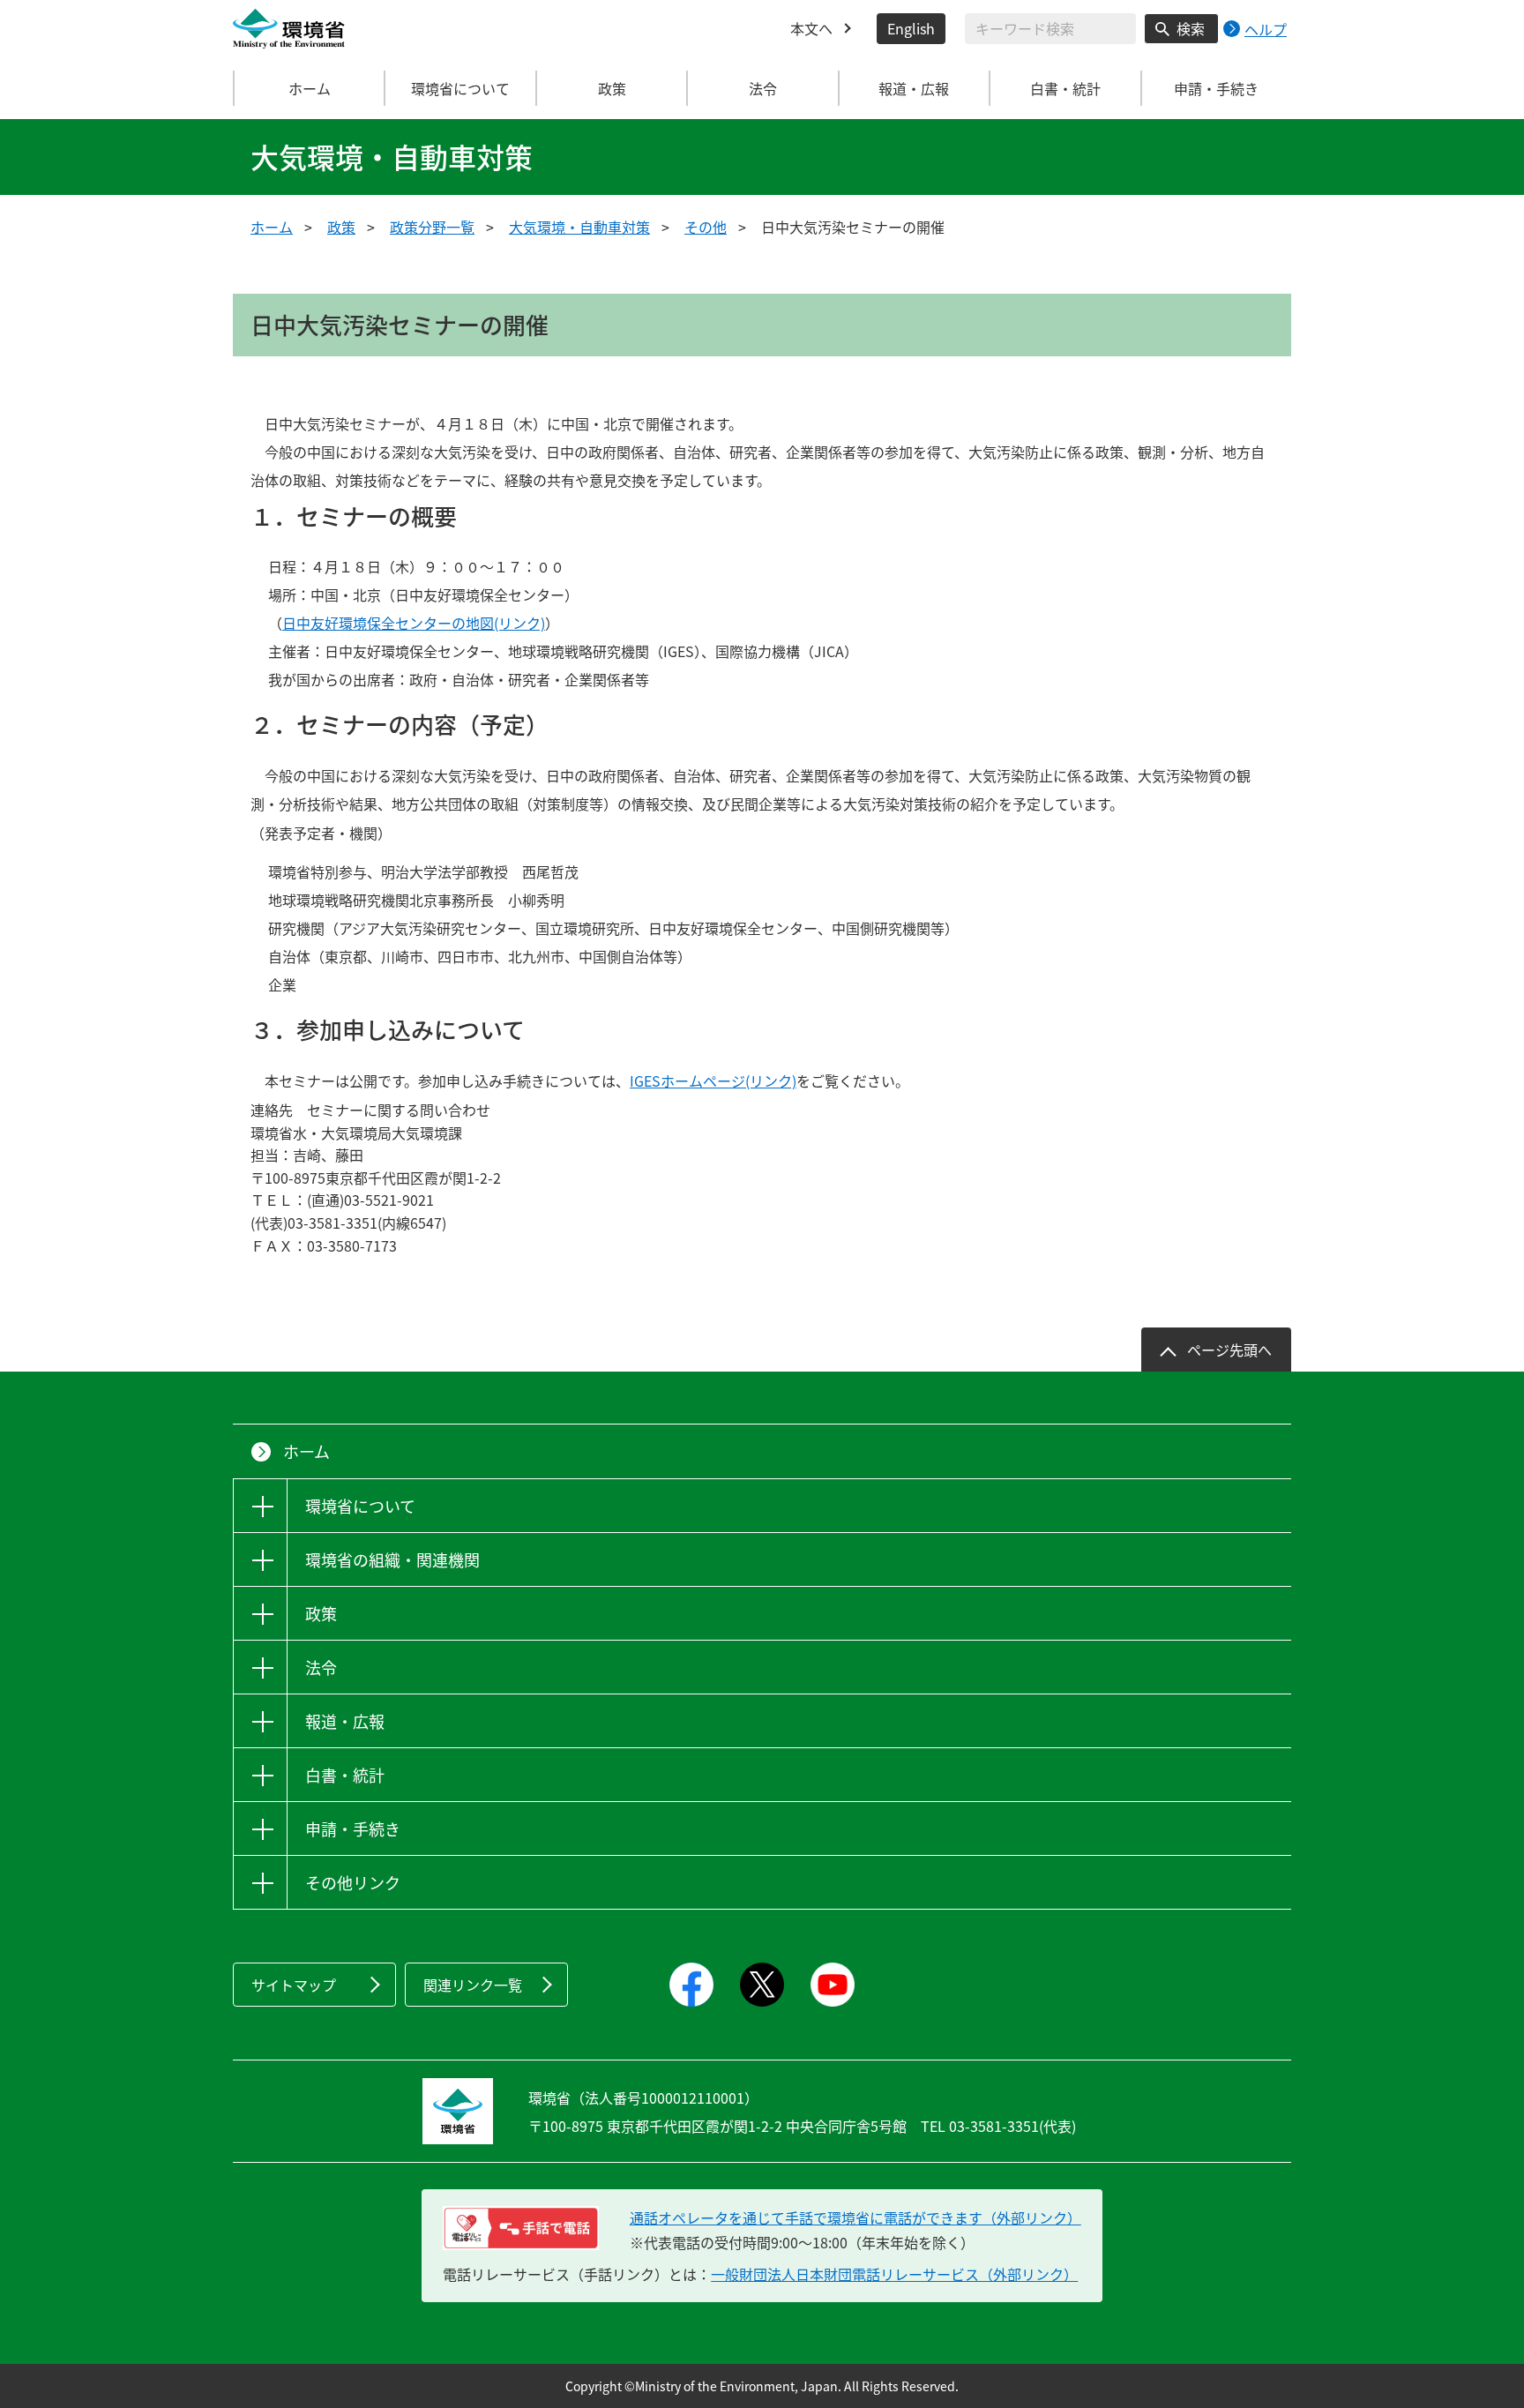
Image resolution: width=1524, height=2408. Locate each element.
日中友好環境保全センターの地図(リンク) (414, 623)
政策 (341, 227)
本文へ (811, 28)
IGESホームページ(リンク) (713, 1081)
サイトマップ (294, 1985)
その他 (706, 227)
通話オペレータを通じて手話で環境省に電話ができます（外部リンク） (855, 2217)
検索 (1191, 28)
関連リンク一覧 (473, 1985)
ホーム (310, 88)
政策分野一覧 (432, 227)
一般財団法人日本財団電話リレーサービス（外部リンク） (894, 2274)
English (911, 28)
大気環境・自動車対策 (579, 227)
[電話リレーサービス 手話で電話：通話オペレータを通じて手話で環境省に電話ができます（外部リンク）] (521, 2228)
